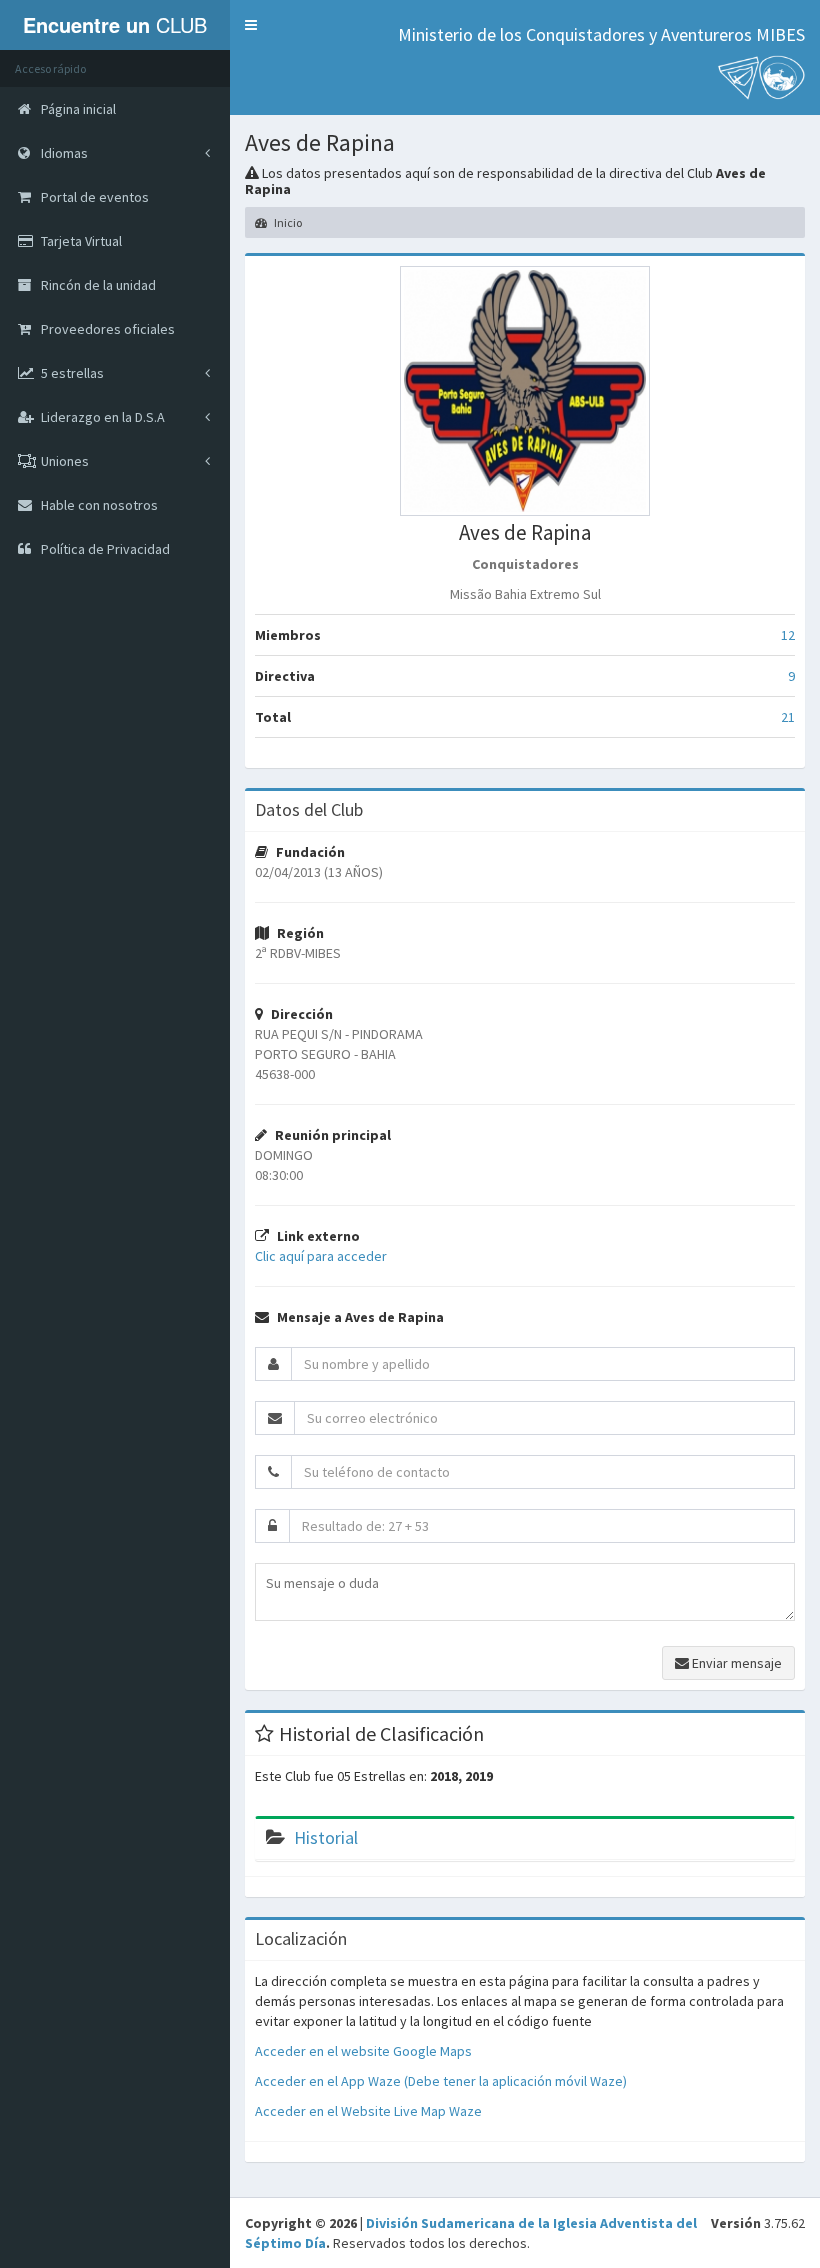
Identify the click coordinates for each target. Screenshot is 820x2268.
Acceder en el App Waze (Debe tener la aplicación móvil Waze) (441, 2081)
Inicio (287, 222)
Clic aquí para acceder (321, 1256)
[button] (251, 25)
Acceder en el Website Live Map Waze (368, 2111)
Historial (326, 1837)
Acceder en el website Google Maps (363, 2051)
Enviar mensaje (735, 1663)
